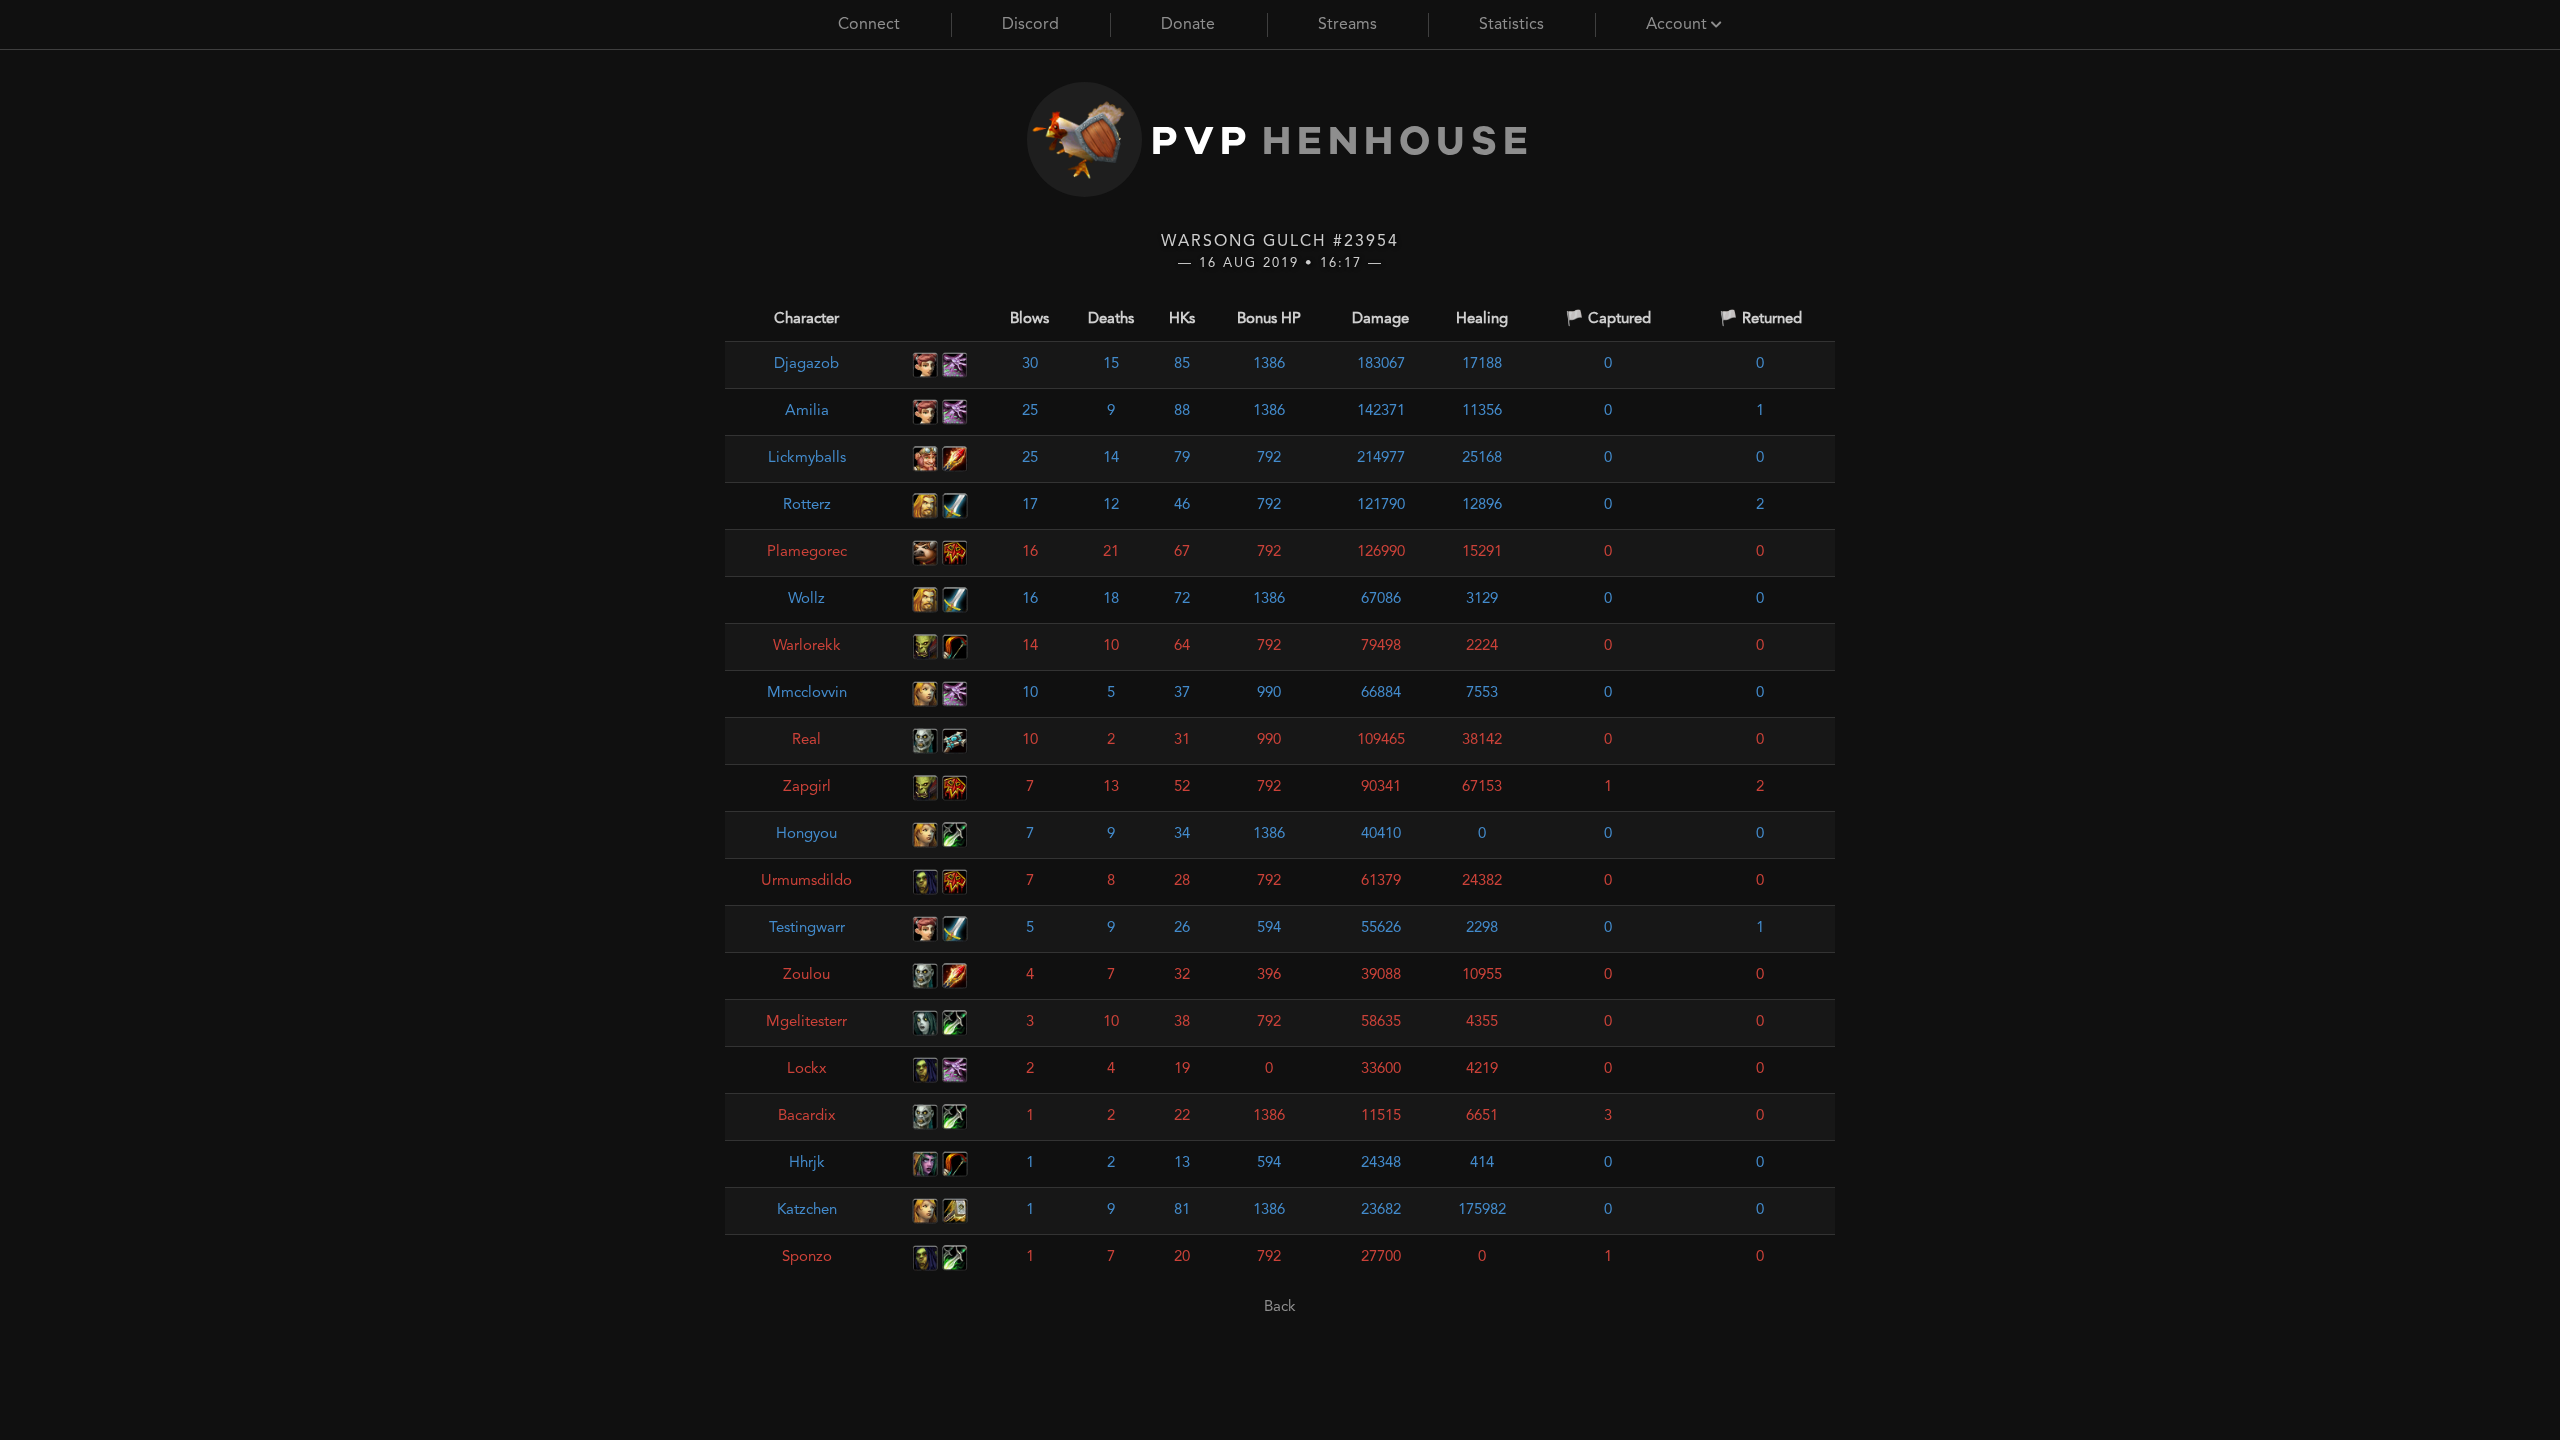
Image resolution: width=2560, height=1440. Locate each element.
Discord (1030, 25)
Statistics (1511, 25)
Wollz (806, 599)
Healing (1482, 319)
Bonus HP (1269, 319)
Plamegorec (807, 552)
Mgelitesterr (806, 1022)
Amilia (807, 411)
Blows (1029, 319)
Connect (869, 25)
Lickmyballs (807, 458)
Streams (1347, 25)
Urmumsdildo (806, 881)
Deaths (1111, 319)
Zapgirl (807, 787)
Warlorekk (807, 646)
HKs (1182, 319)
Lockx (807, 1069)
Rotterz (807, 505)
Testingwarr (807, 928)
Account (1678, 25)
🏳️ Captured (1608, 319)
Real (806, 740)
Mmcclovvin (807, 693)
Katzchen (807, 1210)
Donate (1188, 25)
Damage (1380, 319)
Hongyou (806, 834)
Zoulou (806, 975)
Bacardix (807, 1116)
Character (806, 319)
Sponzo (807, 1257)
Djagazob (806, 364)
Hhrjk (807, 1163)
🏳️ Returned (1760, 319)
